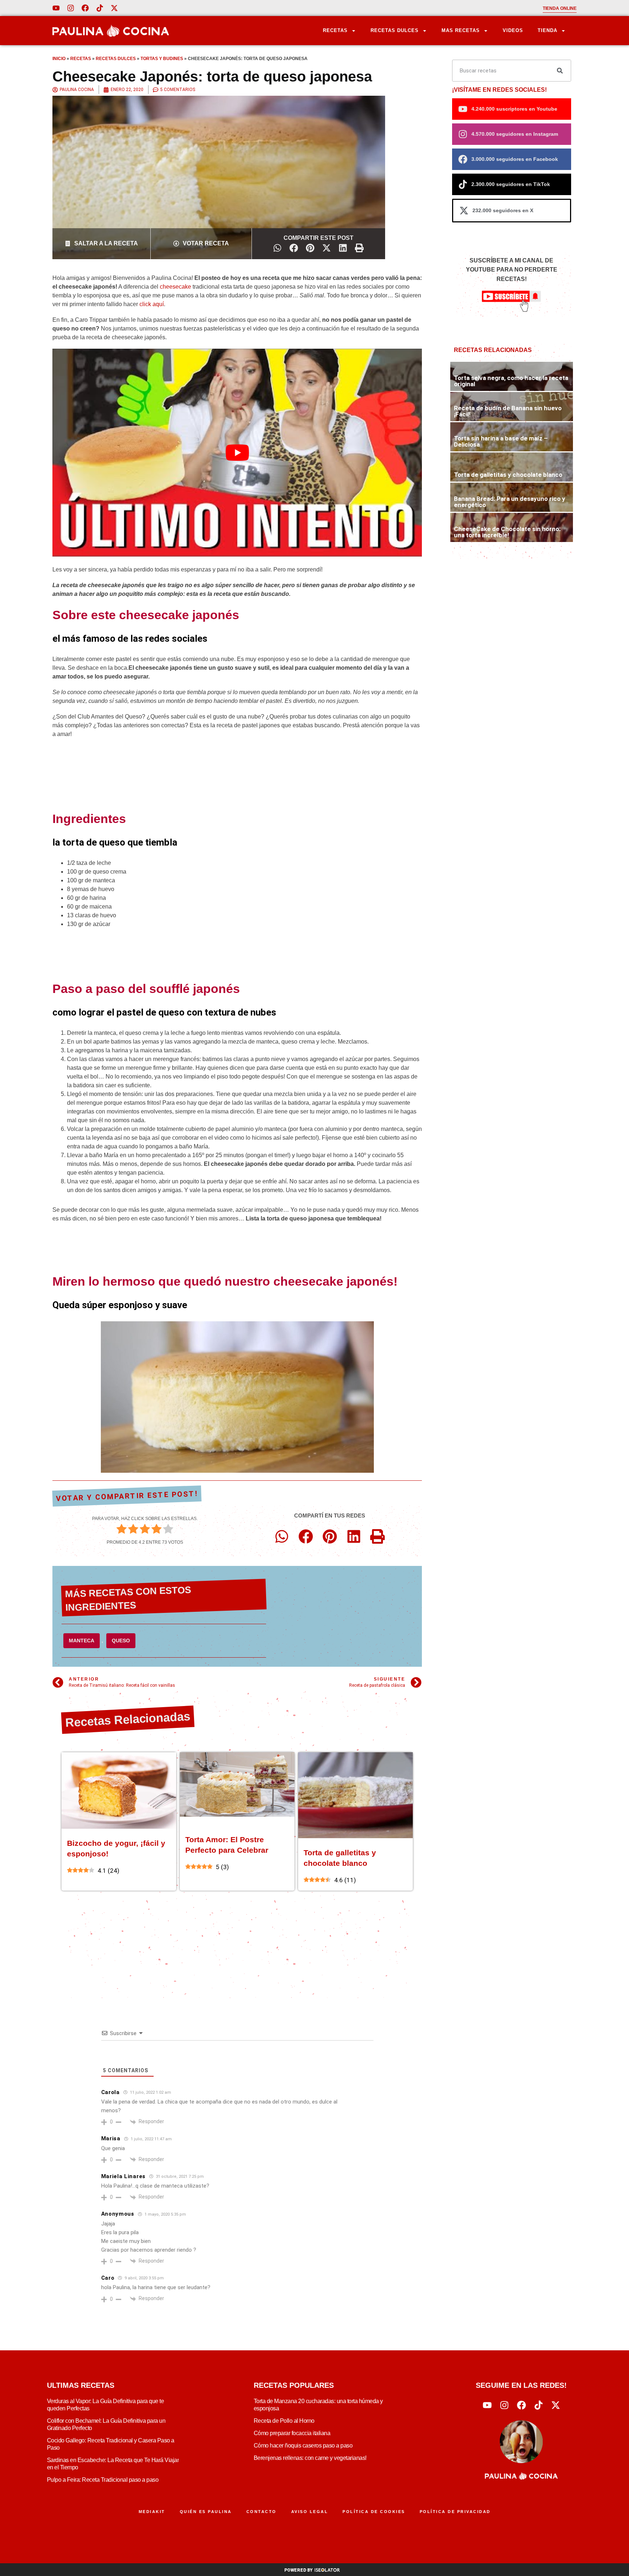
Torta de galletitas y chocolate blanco (508, 475)
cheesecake (175, 287)
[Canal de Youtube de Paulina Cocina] (56, 8)
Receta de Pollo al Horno (284, 2421)
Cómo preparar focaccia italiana (292, 2433)
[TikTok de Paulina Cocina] (100, 8)
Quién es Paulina (206, 2512)
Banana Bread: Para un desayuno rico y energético (510, 502)
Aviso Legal (310, 2512)
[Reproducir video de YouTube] (237, 453)
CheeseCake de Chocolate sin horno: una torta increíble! (507, 532)
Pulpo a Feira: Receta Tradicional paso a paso (103, 2480)
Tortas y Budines (162, 59)
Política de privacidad (455, 2512)
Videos (513, 30)
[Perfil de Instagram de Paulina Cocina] (71, 8)
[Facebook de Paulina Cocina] (85, 8)
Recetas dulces (116, 59)
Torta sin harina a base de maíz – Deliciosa (501, 441)
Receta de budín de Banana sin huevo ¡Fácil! (508, 411)
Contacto (262, 2512)
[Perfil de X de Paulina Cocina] (114, 8)
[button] (278, 248)
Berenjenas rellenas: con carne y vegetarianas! (310, 2458)
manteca (82, 1641)
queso (121, 1641)
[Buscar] (560, 71)
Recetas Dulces (395, 30)
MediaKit (152, 2512)
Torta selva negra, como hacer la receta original (511, 381)
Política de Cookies (374, 2512)
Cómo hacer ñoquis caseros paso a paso (303, 2446)
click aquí (152, 304)
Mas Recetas (461, 30)
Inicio (59, 59)
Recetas (335, 30)
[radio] (122, 1530)
